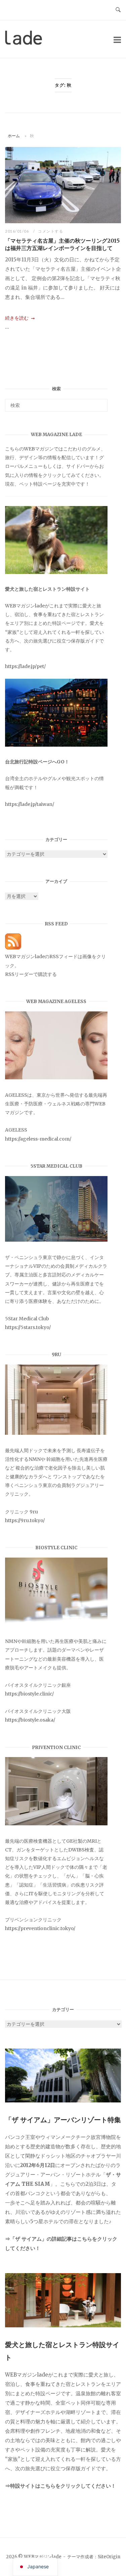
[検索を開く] (118, 10)
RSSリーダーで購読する (31, 974)
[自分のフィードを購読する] (13, 948)
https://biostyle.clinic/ (29, 1694)
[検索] (100, 402)
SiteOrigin (109, 2557)
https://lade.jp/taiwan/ (30, 804)
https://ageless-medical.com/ (38, 1139)
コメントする (51, 231)
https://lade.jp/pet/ (25, 666)
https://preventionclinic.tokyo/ (40, 1928)
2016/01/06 (18, 231)
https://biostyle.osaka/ (30, 1720)
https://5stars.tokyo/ (28, 1327)
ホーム (14, 136)
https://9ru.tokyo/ (25, 1520)
